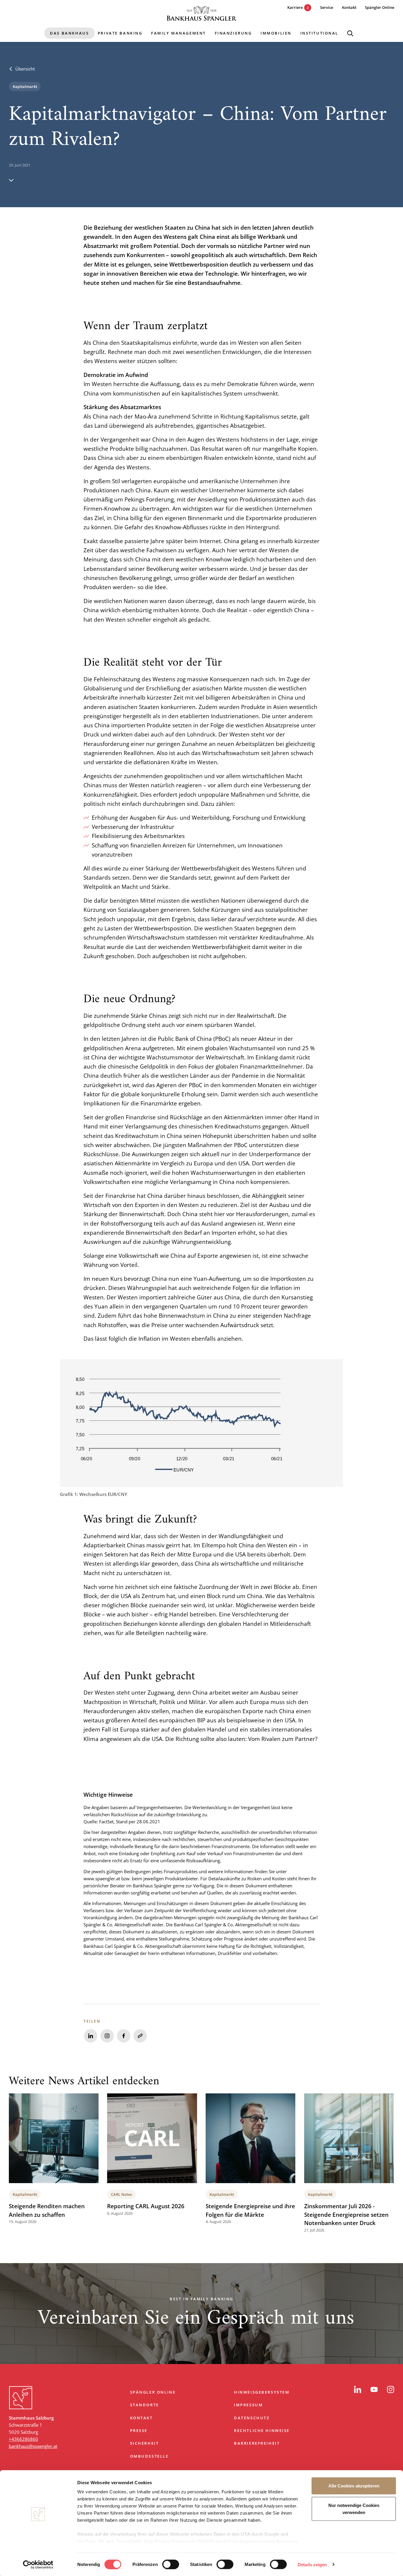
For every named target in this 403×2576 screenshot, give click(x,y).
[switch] (171, 2564)
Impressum (248, 2405)
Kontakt (141, 2418)
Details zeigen (312, 2564)
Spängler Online (153, 2392)
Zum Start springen (201, 2371)
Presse (139, 2430)
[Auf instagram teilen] (107, 2036)
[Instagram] (391, 2389)
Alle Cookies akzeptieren (354, 2486)
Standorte (145, 2405)
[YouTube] (374, 2389)
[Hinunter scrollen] (11, 180)
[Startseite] (201, 13)
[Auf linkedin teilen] (91, 2036)
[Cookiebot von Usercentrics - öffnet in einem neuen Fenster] (38, 2564)
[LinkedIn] (358, 2389)
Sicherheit (145, 2443)
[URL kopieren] (140, 2036)
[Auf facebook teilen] (124, 2036)
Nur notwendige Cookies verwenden (354, 2509)
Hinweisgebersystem (262, 2392)
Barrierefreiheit (257, 2443)
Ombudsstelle (149, 2456)
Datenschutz (252, 2418)
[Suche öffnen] (350, 33)
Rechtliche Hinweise (262, 2430)
